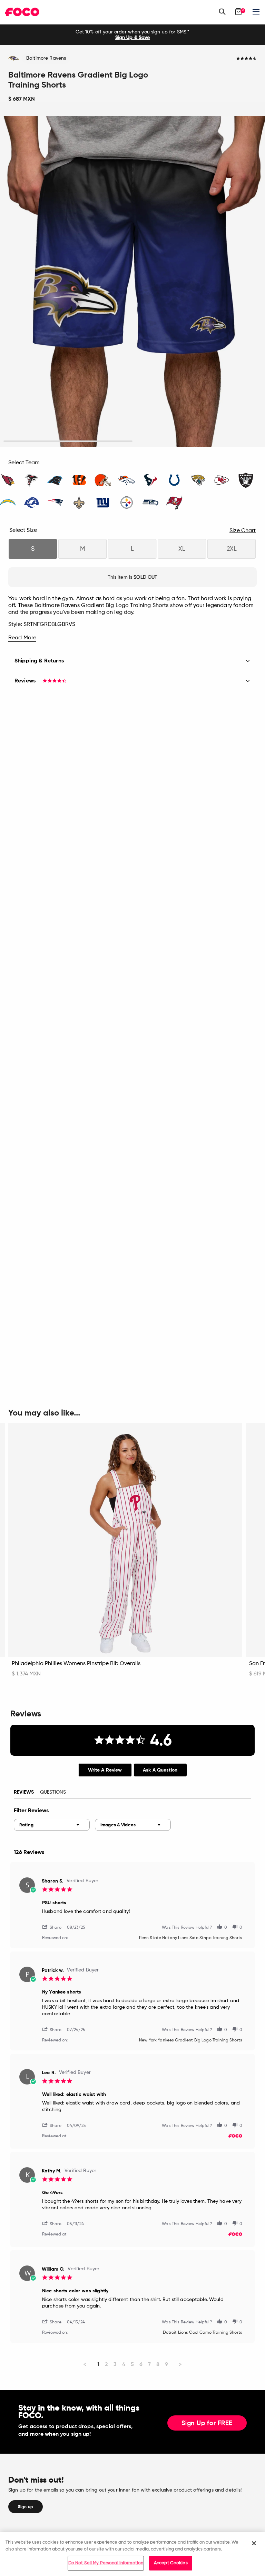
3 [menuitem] (115, 2364)
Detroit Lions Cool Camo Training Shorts (203, 2333)
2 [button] (197, 441)
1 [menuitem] (98, 2364)
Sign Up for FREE (207, 2423)
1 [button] (68, 441)
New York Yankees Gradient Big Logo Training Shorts (191, 2040)
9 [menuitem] (166, 2364)
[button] (55, 1927)
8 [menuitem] (158, 2364)
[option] (132, 35)
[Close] (254, 2543)
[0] (238, 12)
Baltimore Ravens (46, 58)
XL (182, 549)
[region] (132, 2554)
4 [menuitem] (124, 2364)
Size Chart (243, 531)
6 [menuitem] (141, 2364)
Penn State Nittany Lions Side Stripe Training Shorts (191, 1938)
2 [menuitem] (106, 2364)
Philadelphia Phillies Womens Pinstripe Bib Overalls (76, 1664)
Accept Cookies (171, 2563)
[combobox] (52, 1825)
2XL (232, 549)
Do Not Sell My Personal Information (106, 2563)
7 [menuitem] (149, 2364)
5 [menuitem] (132, 2364)
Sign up (26, 2507)
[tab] (105, 1770)
